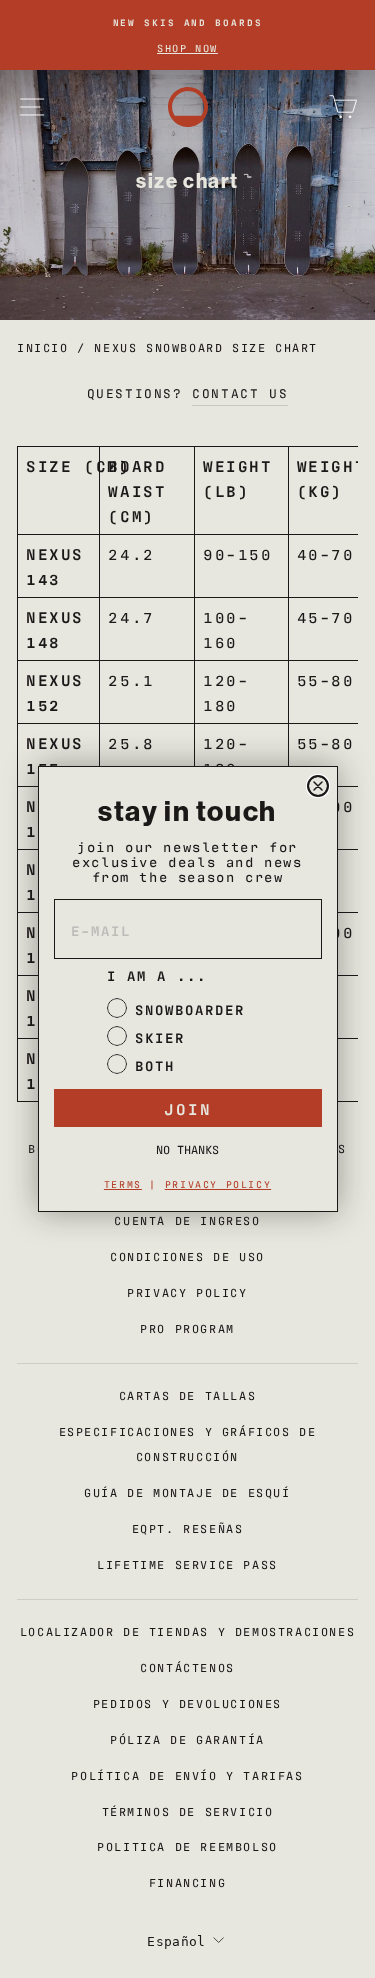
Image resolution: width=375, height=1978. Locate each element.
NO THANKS (187, 1149)
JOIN (188, 1108)
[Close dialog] (318, 786)
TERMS (123, 1183)
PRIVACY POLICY (218, 1183)
